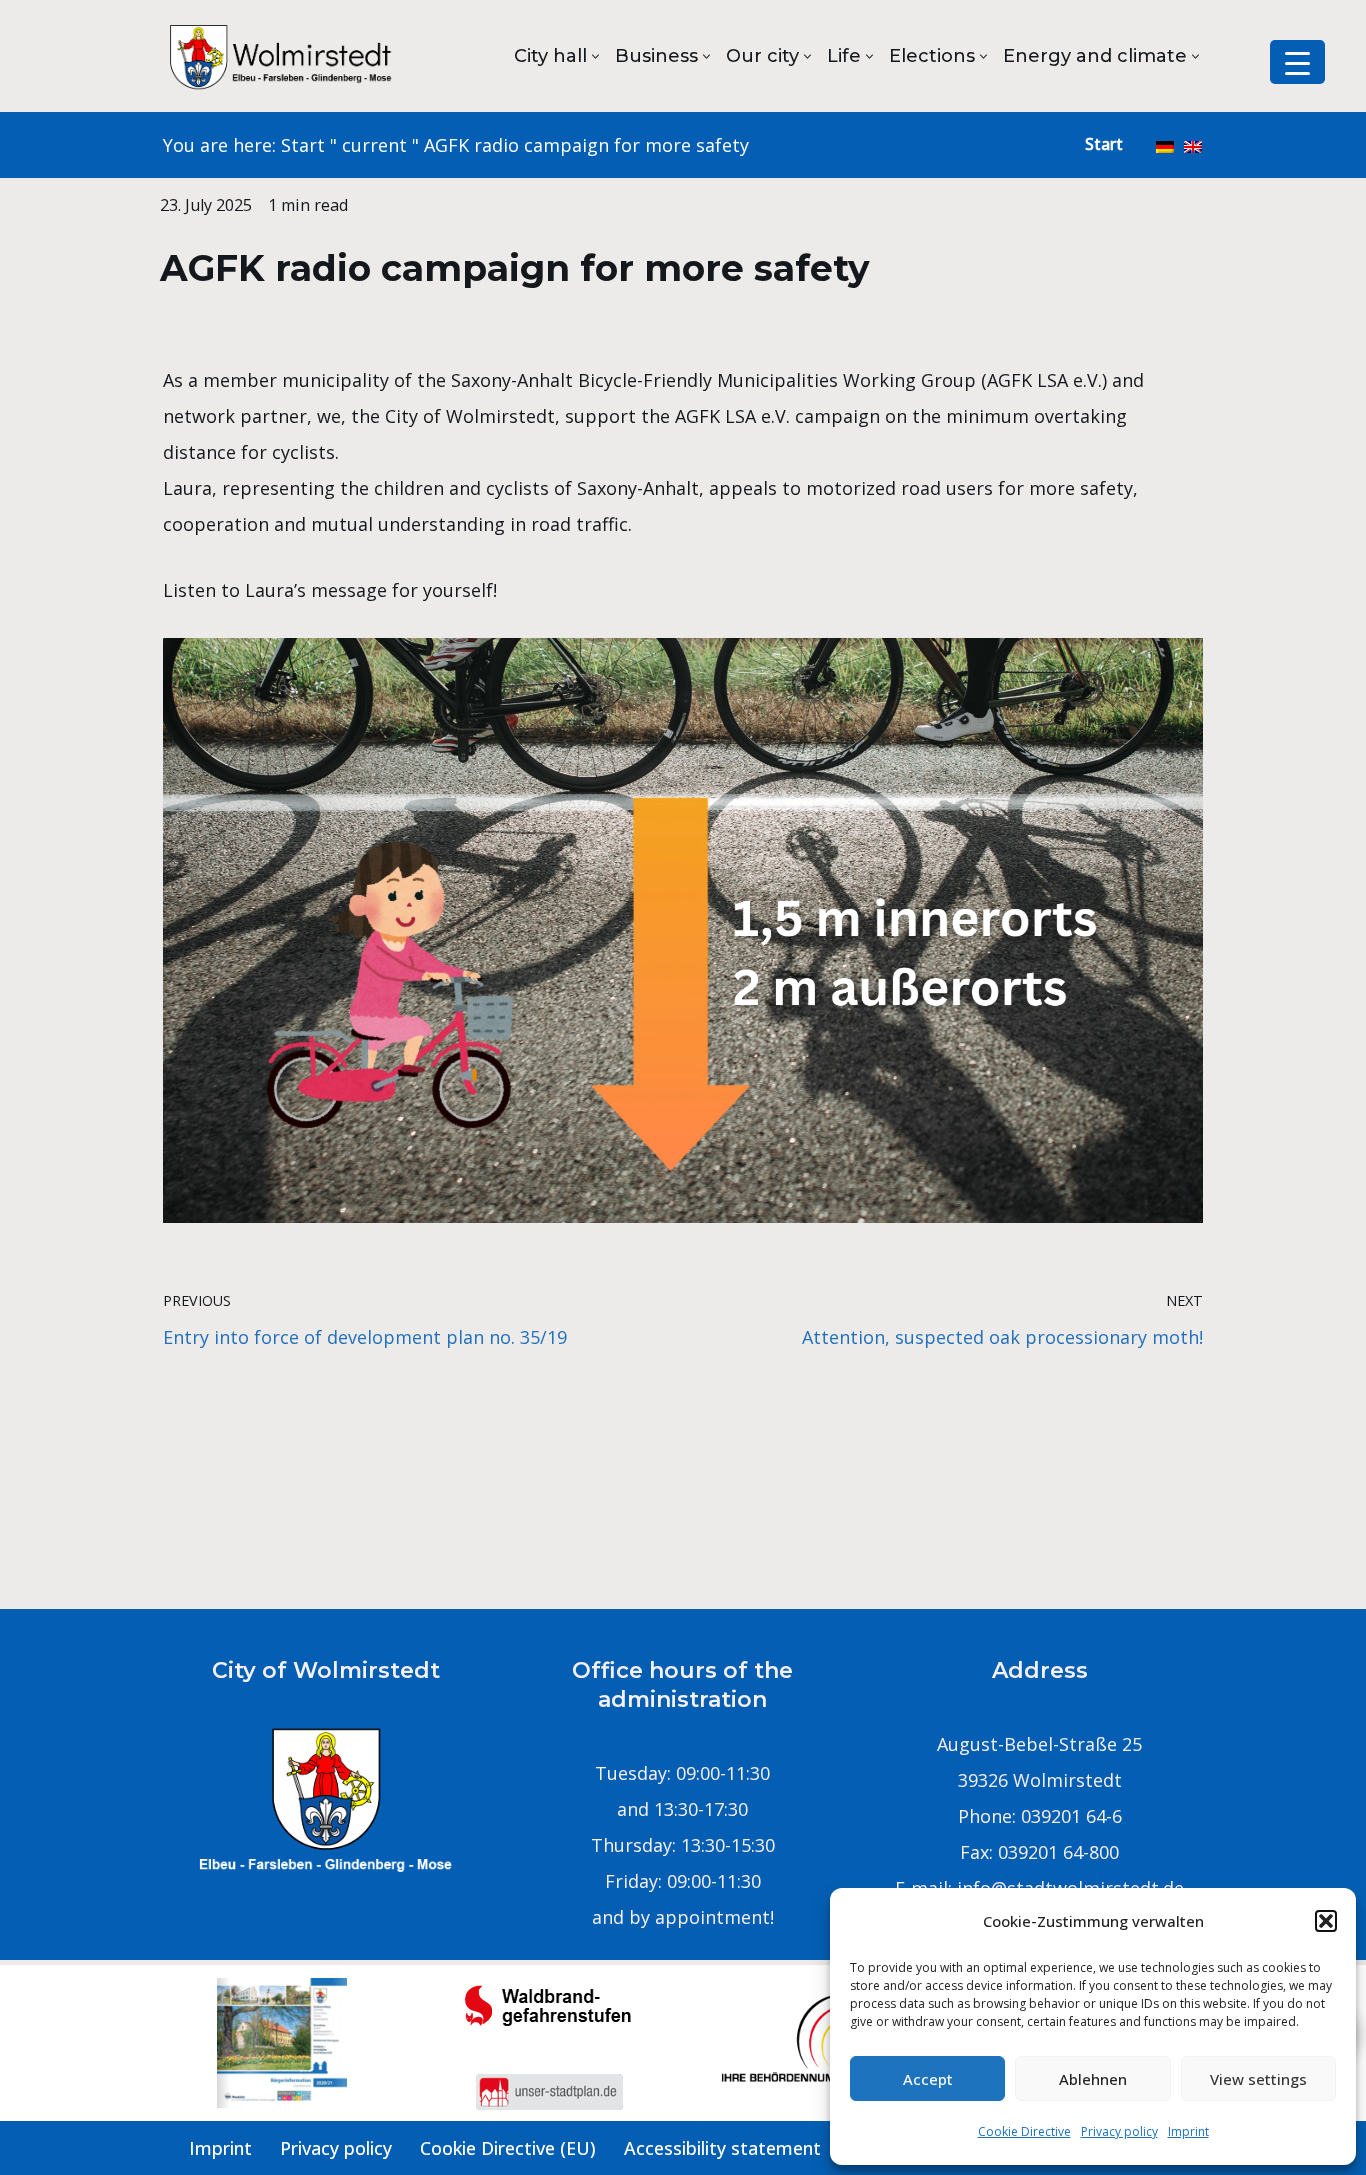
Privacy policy (1119, 2131)
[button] (1326, 1921)
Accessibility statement (722, 2148)
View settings (1258, 2079)
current (374, 145)
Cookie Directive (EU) (508, 2148)
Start (303, 145)
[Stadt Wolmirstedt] (283, 56)
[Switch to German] (1165, 145)
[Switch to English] (1193, 145)
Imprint (1188, 2131)
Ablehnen (1093, 2079)
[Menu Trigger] (1297, 62)
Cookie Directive (1024, 2131)
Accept (928, 2079)
